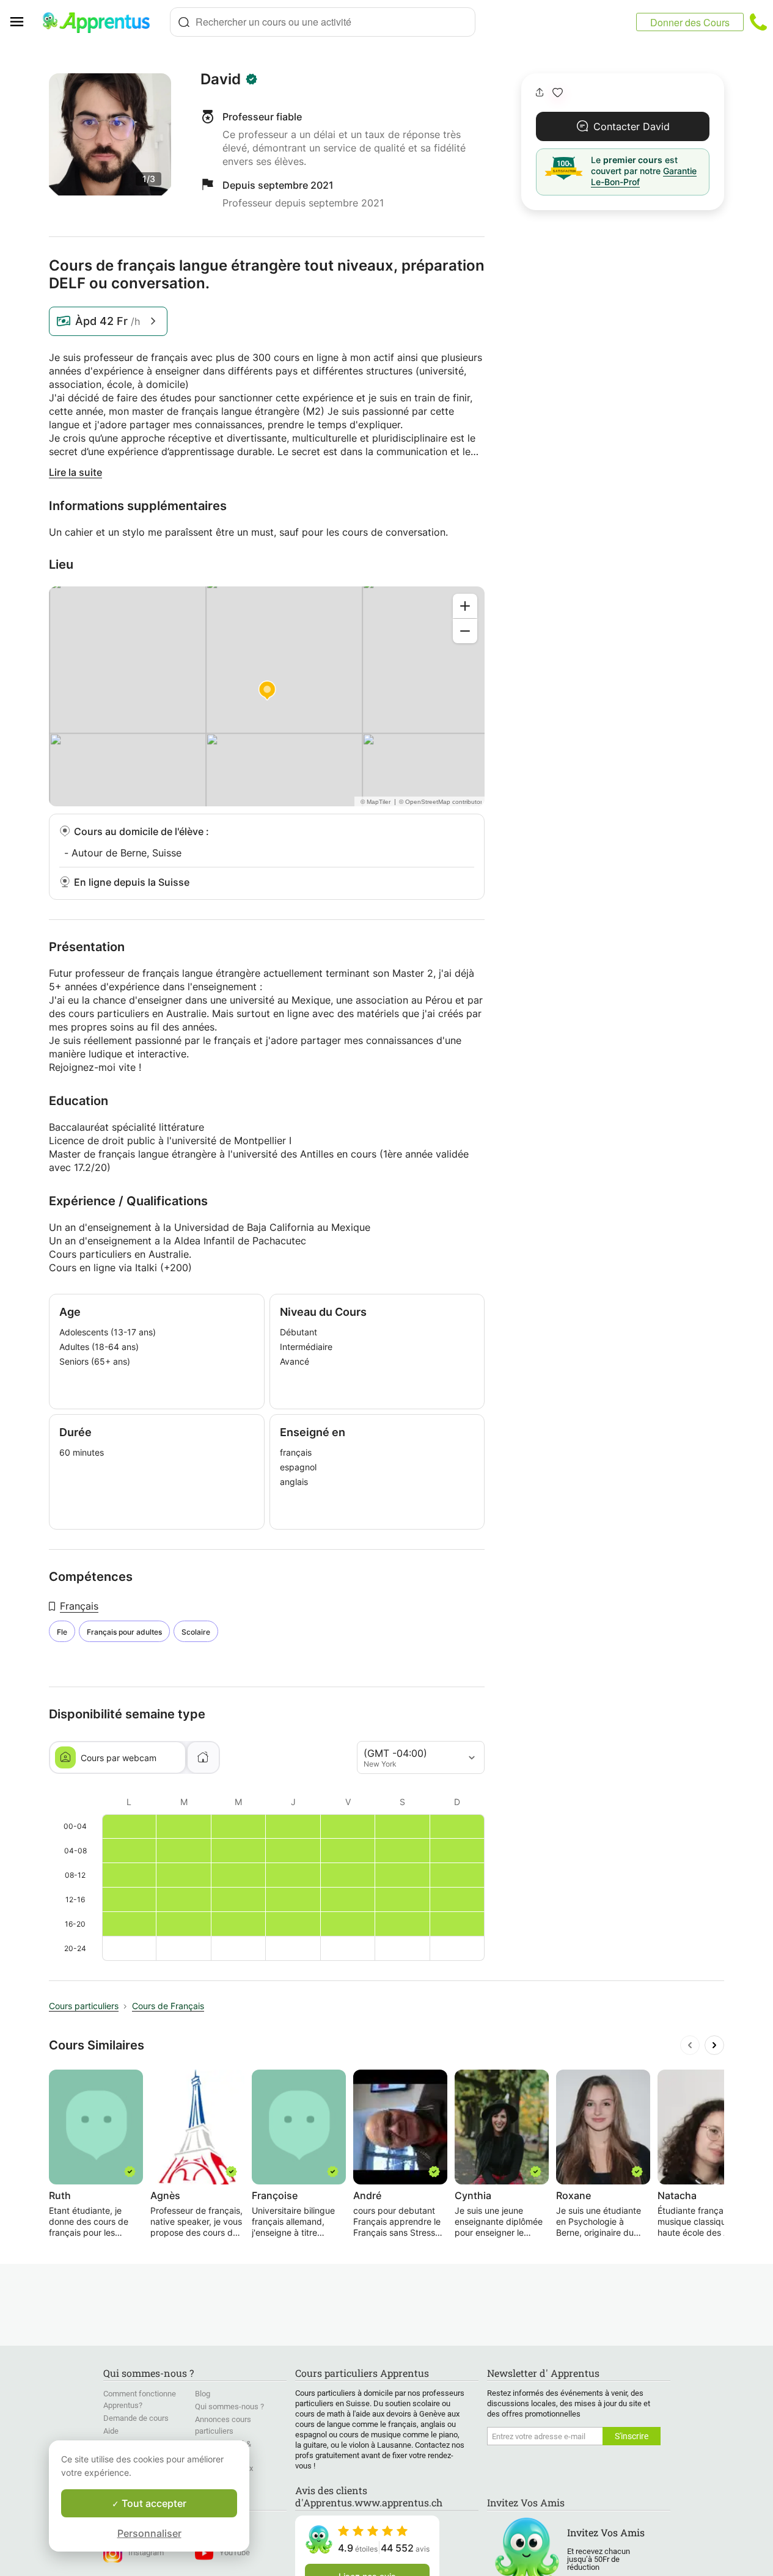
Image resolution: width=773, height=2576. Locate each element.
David (221, 79)
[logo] (101, 22)
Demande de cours (136, 2418)
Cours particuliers (84, 2006)
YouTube (235, 2552)
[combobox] (323, 22)
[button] (558, 93)
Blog (203, 2394)
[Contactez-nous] (758, 22)
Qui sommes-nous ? (229, 2406)
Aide (111, 2431)
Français (79, 1606)
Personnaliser (149, 2533)
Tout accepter (153, 2503)
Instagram (146, 2552)
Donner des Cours (690, 22)
